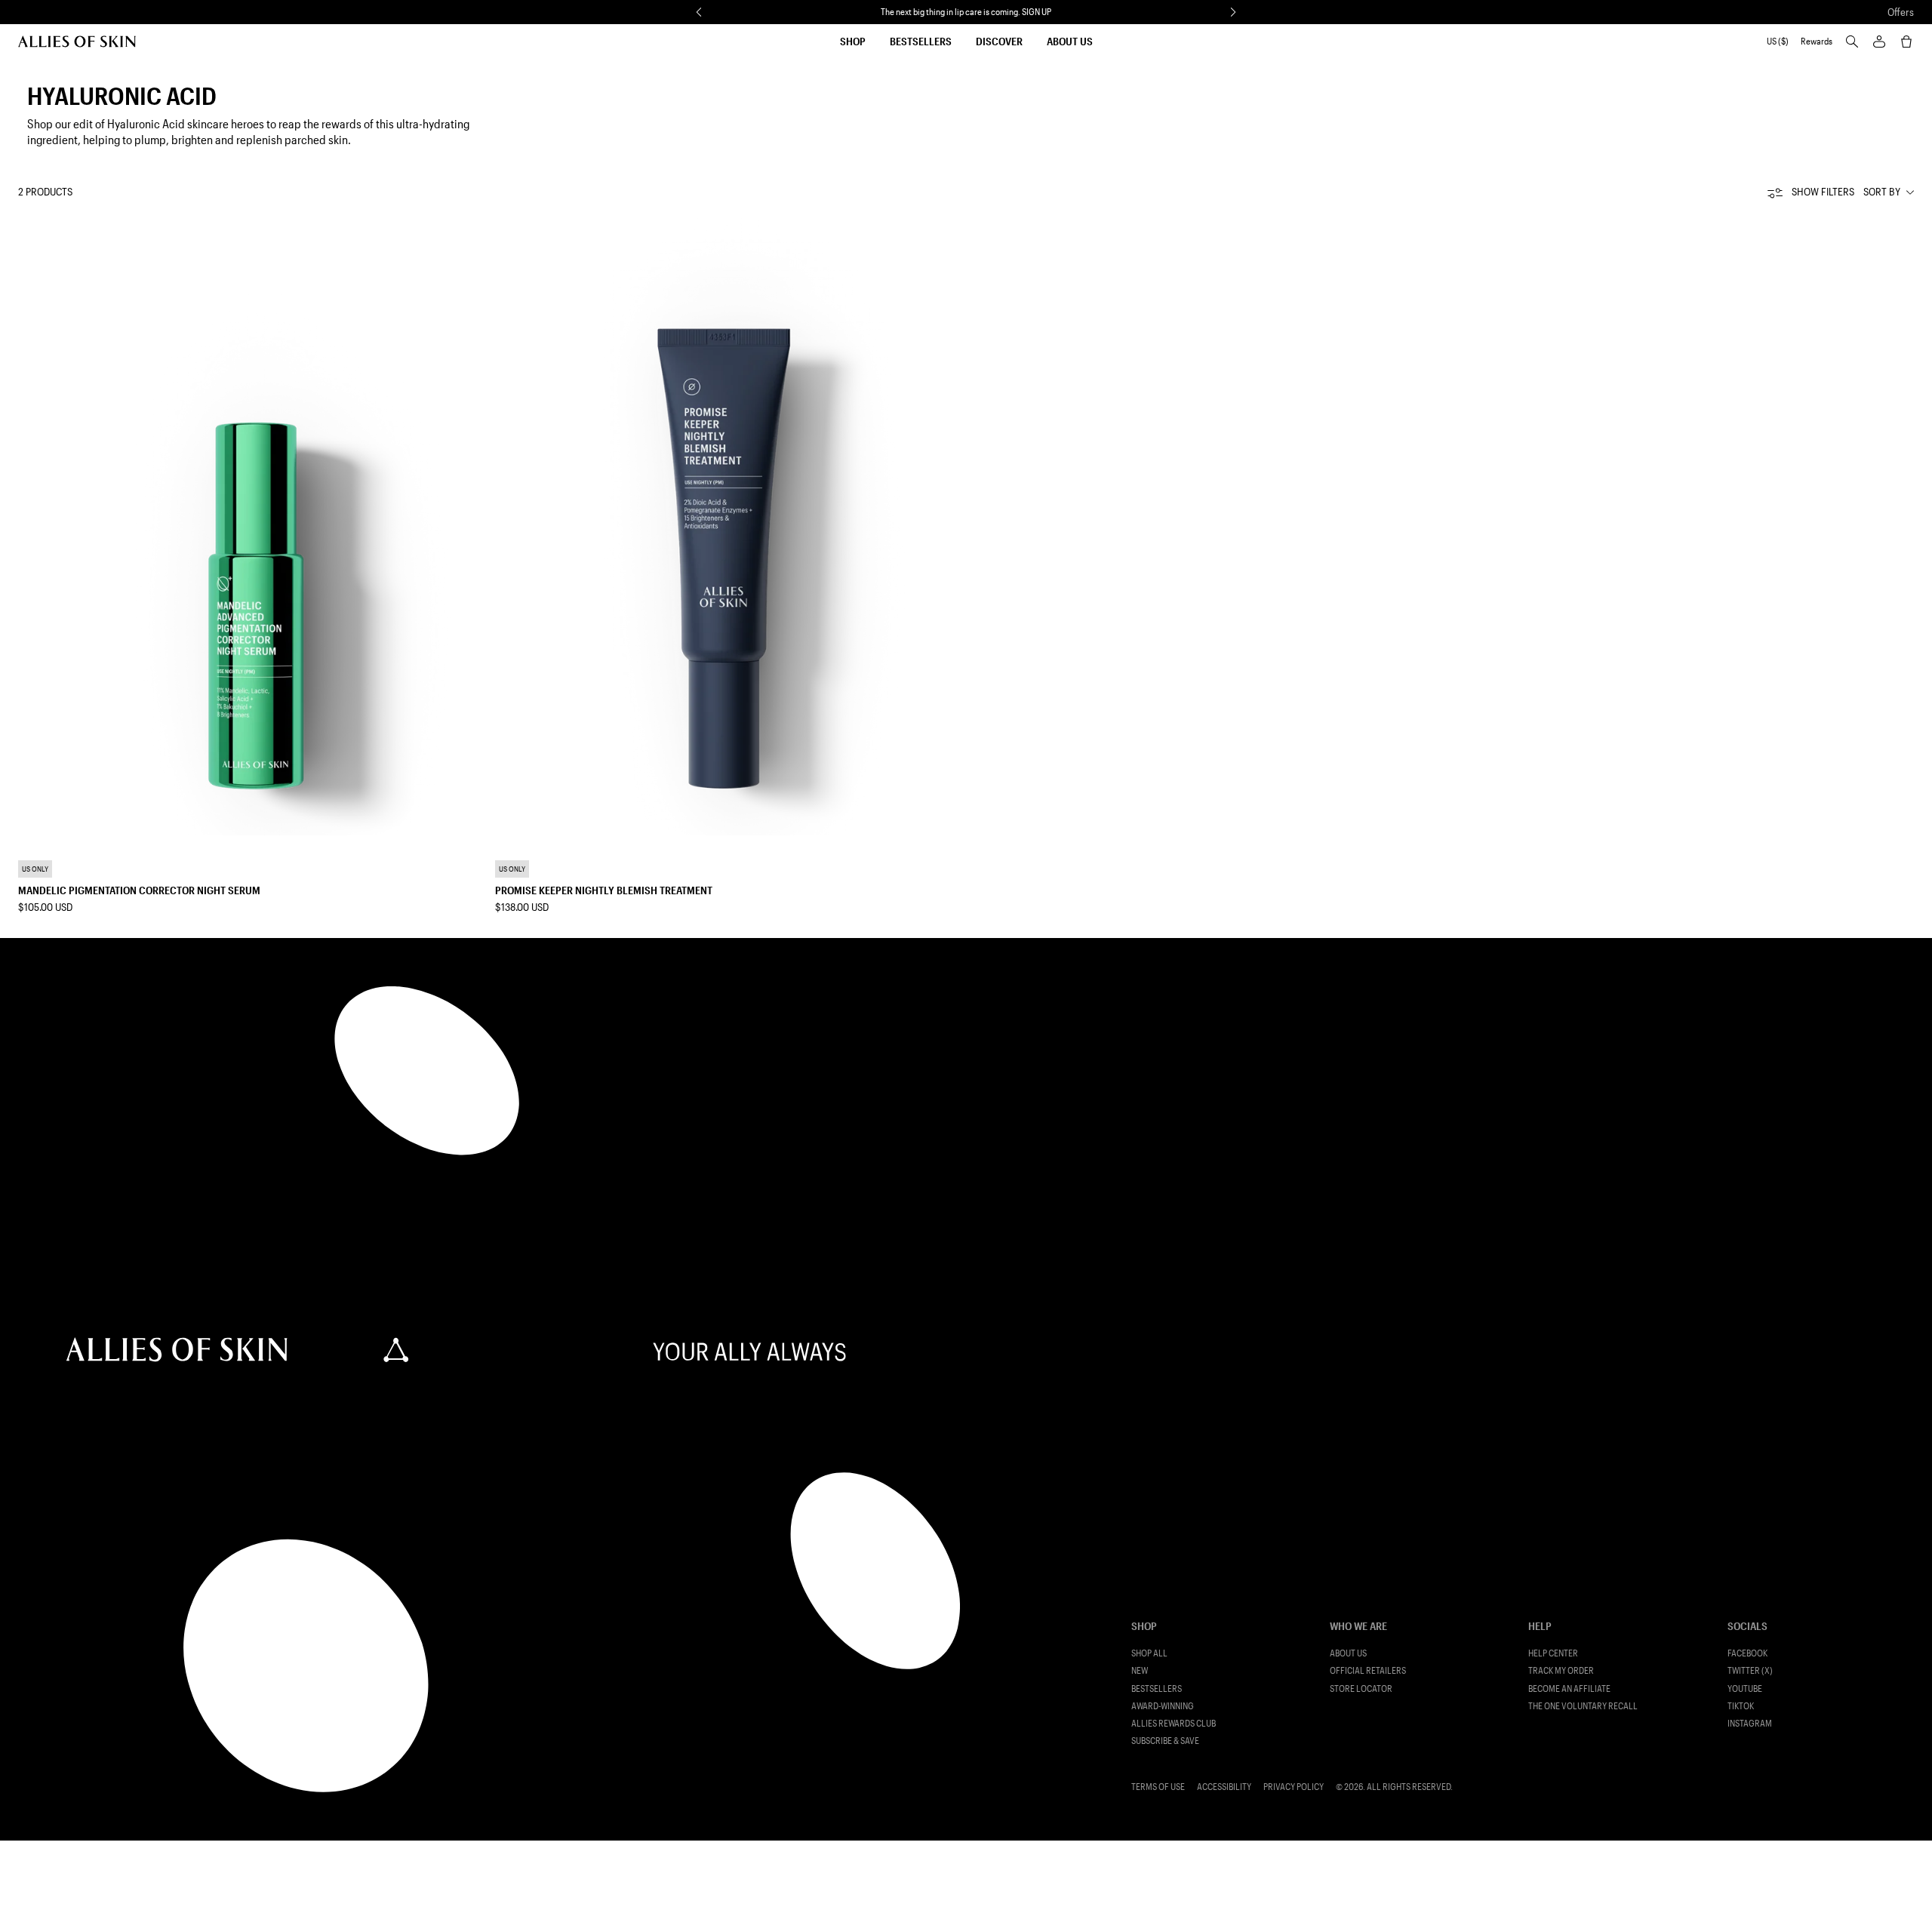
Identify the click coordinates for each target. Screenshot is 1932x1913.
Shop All (1149, 1653)
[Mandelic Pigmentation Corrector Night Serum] (251, 526)
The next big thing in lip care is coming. (966, 11)
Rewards (1817, 41)
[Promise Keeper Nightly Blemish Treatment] (728, 526)
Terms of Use (1158, 1787)
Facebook (1747, 1653)
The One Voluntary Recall (1583, 1706)
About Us (1070, 41)
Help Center (1553, 1653)
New (1140, 1670)
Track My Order (1561, 1670)
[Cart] (1906, 42)
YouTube (1745, 1688)
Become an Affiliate (1569, 1688)
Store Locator (1361, 1688)
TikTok (1741, 1706)
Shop (853, 41)
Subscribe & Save (1165, 1741)
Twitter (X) (1750, 1670)
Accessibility (1224, 1787)
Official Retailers (1368, 1670)
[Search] (1852, 42)
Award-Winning (1163, 1706)
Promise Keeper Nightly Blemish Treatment (604, 890)
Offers (1901, 12)
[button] (699, 12)
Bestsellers (921, 41)
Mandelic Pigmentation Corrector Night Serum (139, 890)
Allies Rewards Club (1174, 1723)
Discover (999, 41)
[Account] (1879, 42)
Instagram (1750, 1723)
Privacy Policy (1294, 1787)
